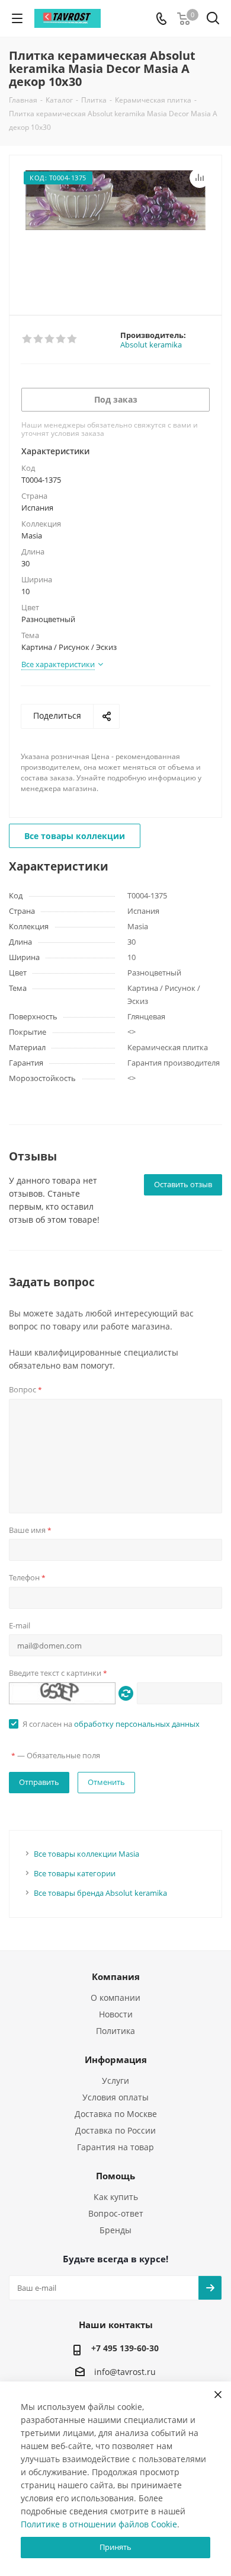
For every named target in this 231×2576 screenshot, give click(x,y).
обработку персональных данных (137, 1724)
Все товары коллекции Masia (86, 1854)
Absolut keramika (151, 345)
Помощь (115, 2176)
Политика (115, 2031)
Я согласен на (111, 1724)
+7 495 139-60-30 (125, 2348)
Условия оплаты (115, 2097)
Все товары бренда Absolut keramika (100, 1893)
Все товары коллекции (75, 836)
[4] (61, 339)
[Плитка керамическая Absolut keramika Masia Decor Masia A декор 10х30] (115, 230)
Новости (116, 2014)
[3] (50, 339)
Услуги (115, 2081)
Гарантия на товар (115, 2147)
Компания (116, 1976)
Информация (116, 2059)
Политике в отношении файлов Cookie (99, 2524)
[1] (28, 339)
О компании (115, 1998)
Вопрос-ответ (116, 2213)
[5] (73, 339)
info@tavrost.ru (125, 2372)
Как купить (116, 2197)
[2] (39, 339)
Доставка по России (115, 2130)
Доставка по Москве (116, 2114)
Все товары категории (75, 1873)
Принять (115, 2547)
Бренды (115, 2230)
